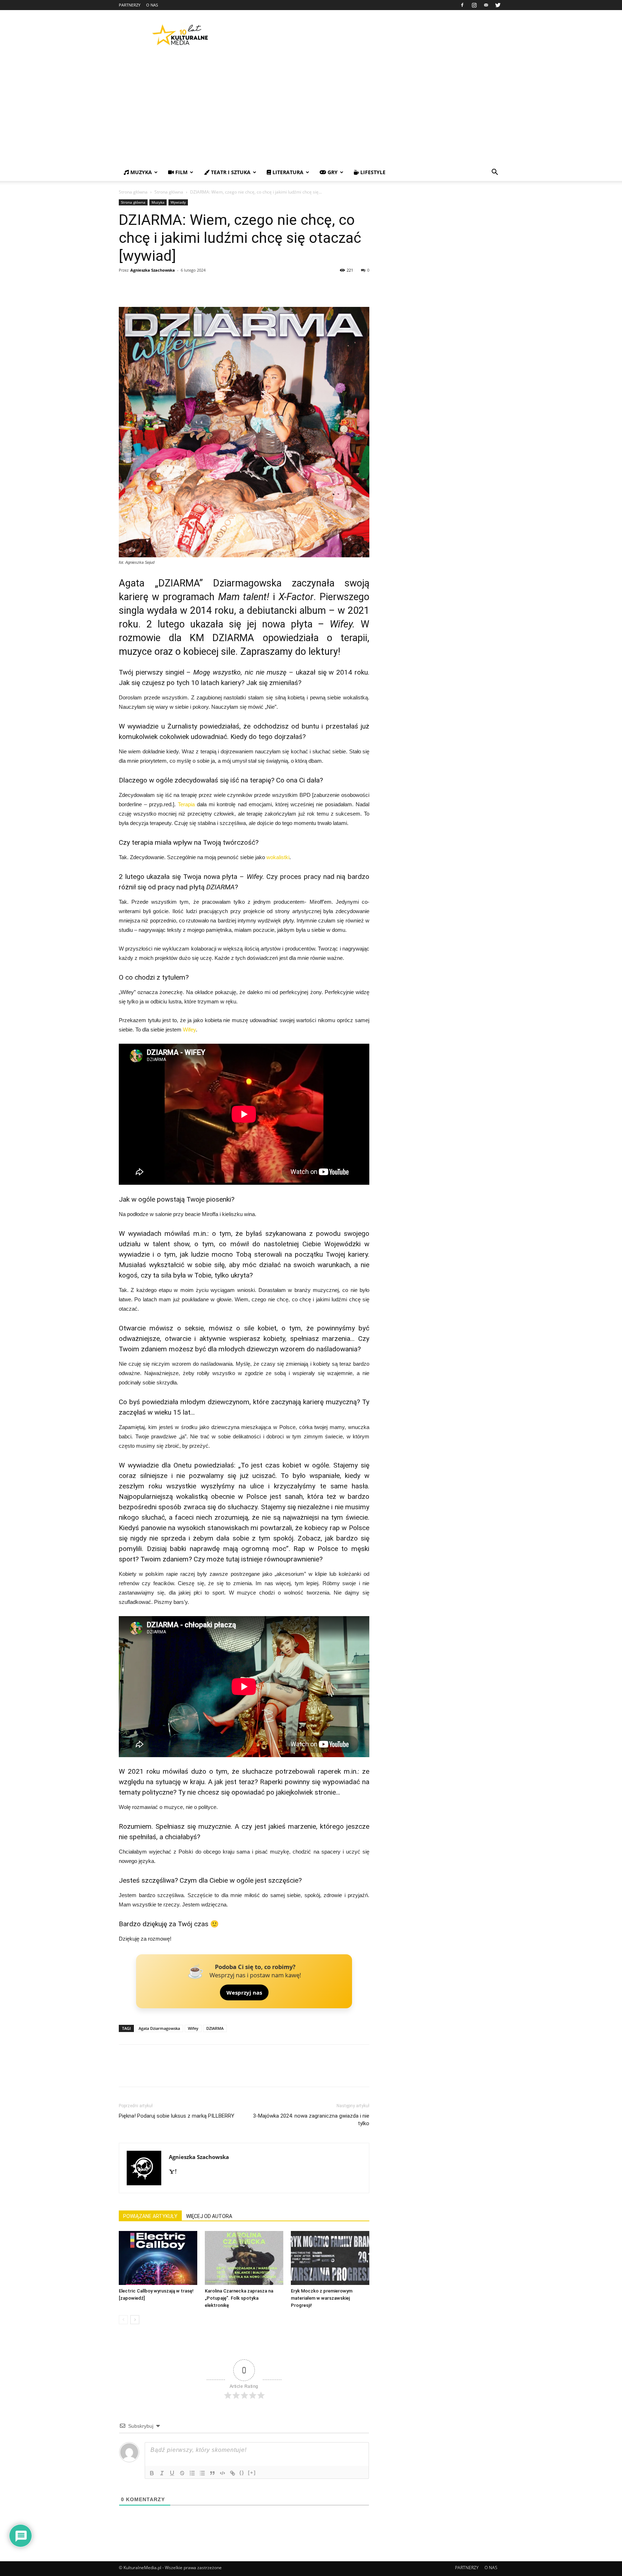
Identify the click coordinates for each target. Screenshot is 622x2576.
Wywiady (178, 202)
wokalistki (278, 857)
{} (242, 2473)
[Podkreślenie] (172, 2473)
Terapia (186, 804)
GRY (332, 172)
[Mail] (486, 5)
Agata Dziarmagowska (159, 2028)
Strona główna (133, 192)
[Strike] (182, 2473)
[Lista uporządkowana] (192, 2473)
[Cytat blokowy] (212, 2473)
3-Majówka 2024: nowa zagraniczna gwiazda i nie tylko (311, 2120)
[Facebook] (462, 5)
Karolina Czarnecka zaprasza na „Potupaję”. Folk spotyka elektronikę (239, 2298)
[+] (252, 2473)
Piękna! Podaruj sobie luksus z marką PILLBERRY (177, 2116)
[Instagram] (474, 5)
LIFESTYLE (372, 172)
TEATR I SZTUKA (230, 172)
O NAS (152, 5)
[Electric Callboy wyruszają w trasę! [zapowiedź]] (158, 2258)
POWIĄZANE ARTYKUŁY (150, 2216)
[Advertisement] (311, 110)
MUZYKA (140, 172)
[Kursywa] (162, 2473)
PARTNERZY (130, 5)
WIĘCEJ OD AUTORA (209, 2216)
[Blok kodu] (222, 2473)
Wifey (189, 1030)
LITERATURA (287, 172)
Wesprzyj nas (244, 1992)
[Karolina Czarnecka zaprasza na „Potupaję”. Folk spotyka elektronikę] (244, 2258)
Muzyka (158, 202)
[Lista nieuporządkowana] (202, 2473)
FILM (181, 172)
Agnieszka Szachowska (153, 270)
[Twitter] (498, 5)
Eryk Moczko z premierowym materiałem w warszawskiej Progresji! (322, 2298)
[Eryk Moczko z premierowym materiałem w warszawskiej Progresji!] (330, 2258)
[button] (495, 173)
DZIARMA (215, 2028)
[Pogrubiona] (152, 2473)
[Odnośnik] (233, 2473)
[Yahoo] (175, 2172)
